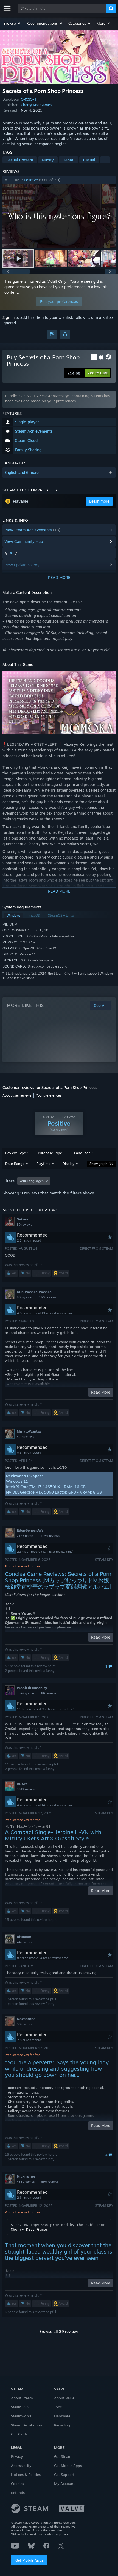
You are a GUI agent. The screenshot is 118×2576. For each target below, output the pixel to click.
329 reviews (25, 1437)
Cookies (17, 2484)
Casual (89, 160)
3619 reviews (26, 1789)
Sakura (23, 1219)
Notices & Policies (26, 2475)
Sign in (9, 317)
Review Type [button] (16, 1153)
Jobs (58, 2407)
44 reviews (24, 1942)
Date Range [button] (15, 1164)
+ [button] (105, 160)
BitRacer (24, 1937)
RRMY (22, 1784)
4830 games (26, 2182)
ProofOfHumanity (32, 1688)
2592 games (26, 1693)
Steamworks (21, 2416)
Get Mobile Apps (29, 2560)
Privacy (17, 2456)
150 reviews (48, 1297)
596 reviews (50, 2182)
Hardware (62, 2416)
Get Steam (63, 2456)
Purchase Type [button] (50, 1153)
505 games (25, 1297)
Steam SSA (20, 2407)
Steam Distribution (26, 2425)
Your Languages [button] (32, 1181)
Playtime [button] (43, 1164)
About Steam (22, 2398)
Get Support (64, 2475)
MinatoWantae (29, 1431)
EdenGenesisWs (30, 1530)
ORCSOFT (29, 99)
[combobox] (62, 8)
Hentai (68, 160)
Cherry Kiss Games (36, 105)
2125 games (26, 1536)
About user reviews (17, 1095)
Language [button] (82, 1153)
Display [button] (68, 1164)
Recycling (62, 2425)
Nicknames (26, 2176)
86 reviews (49, 1693)
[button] (12, 23)
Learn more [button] (99, 501)
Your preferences (49, 1095)
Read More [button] (101, 1392)
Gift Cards (19, 2434)
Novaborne (26, 2019)
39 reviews (24, 1225)
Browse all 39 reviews (59, 2331)
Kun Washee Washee (34, 1292)
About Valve (64, 2398)
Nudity (48, 160)
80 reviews (24, 2024)
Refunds (18, 2493)
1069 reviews (50, 1536)
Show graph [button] (98, 1164)
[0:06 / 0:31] (59, 216)
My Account (64, 2484)
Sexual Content (20, 160)
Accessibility (21, 2466)
